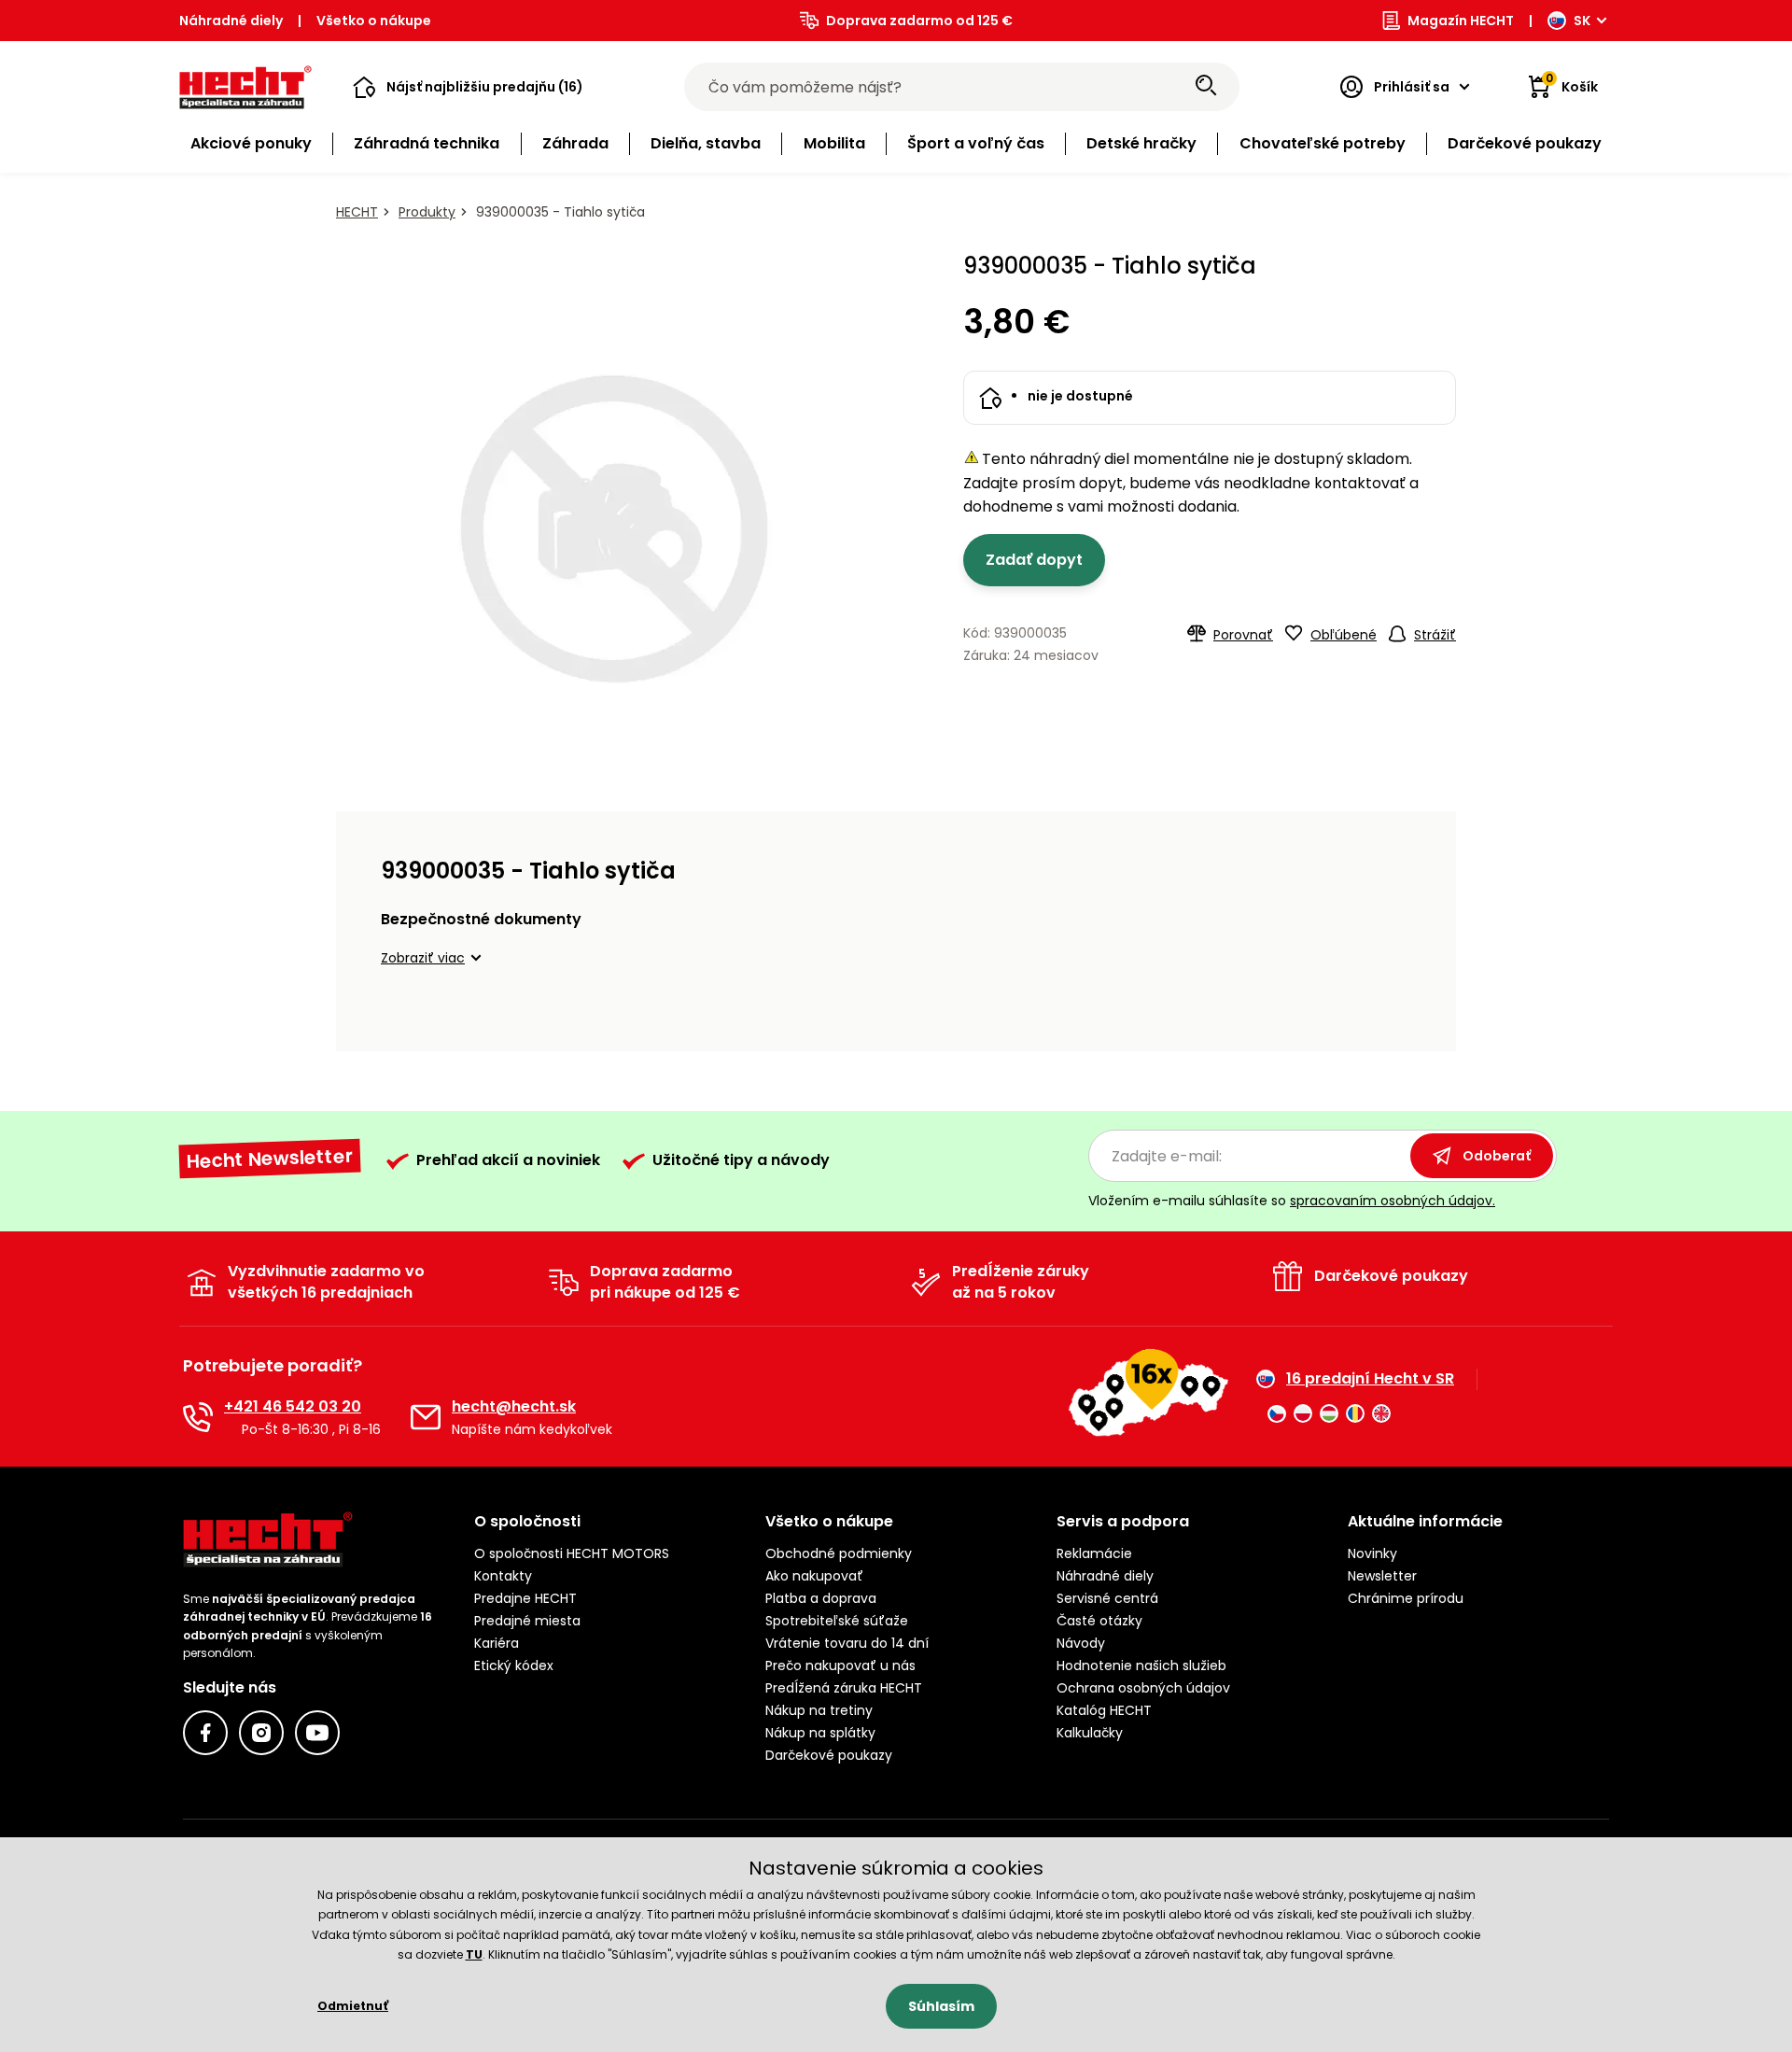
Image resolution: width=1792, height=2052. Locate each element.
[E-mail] (426, 1417)
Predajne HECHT (525, 1598)
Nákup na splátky (820, 1733)
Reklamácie (1094, 1553)
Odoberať (1497, 1156)
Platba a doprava (821, 1598)
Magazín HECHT (1461, 21)
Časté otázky (1099, 1621)
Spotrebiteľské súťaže (837, 1621)
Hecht (357, 212)
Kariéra (497, 1643)
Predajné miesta (527, 1621)
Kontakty (503, 1576)
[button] (468, 87)
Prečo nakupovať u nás (840, 1665)
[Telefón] (198, 1417)
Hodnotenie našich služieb (1141, 1665)
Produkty (427, 212)
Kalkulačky (1090, 1733)
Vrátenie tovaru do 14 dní (847, 1643)
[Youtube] (317, 1733)
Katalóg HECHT (1104, 1710)
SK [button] (1582, 21)
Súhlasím (941, 2006)
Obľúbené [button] (1344, 635)
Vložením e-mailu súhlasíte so (1292, 1201)
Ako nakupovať (814, 1576)
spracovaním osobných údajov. (1393, 1201)
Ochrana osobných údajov (1143, 1688)
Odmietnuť (353, 2006)
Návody (1081, 1643)
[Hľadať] (1206, 87)
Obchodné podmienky (839, 1553)
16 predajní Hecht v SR (1370, 1379)
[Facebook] (205, 1733)
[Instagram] (261, 1733)
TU (474, 1954)
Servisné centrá (1107, 1598)
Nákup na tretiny (819, 1710)
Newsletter (1382, 1576)
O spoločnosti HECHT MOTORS (572, 1553)
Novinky (1372, 1553)
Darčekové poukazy (829, 1755)
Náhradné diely (231, 21)
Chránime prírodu (1406, 1598)
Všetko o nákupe (374, 21)
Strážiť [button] (1435, 635)
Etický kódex (514, 1665)
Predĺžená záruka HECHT (844, 1688)
